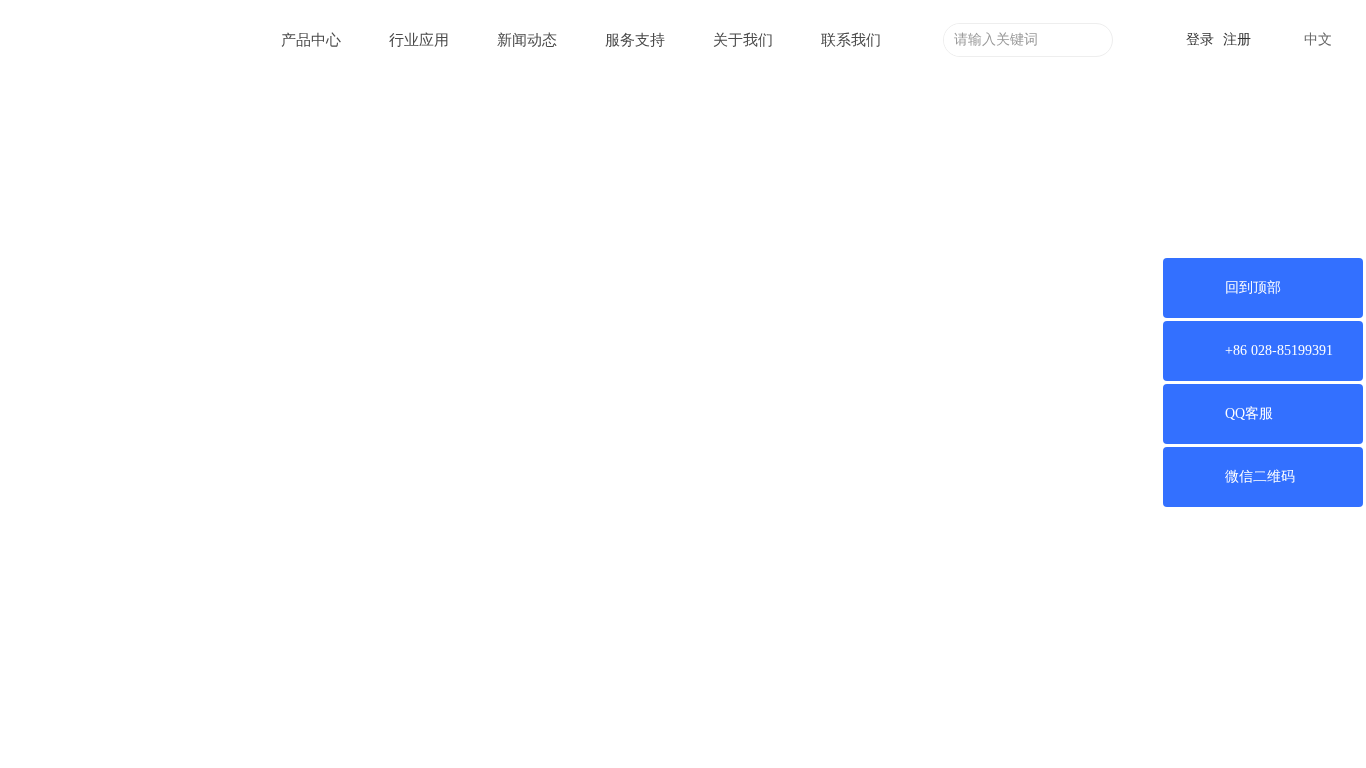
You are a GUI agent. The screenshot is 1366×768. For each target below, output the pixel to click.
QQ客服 (1249, 413)
